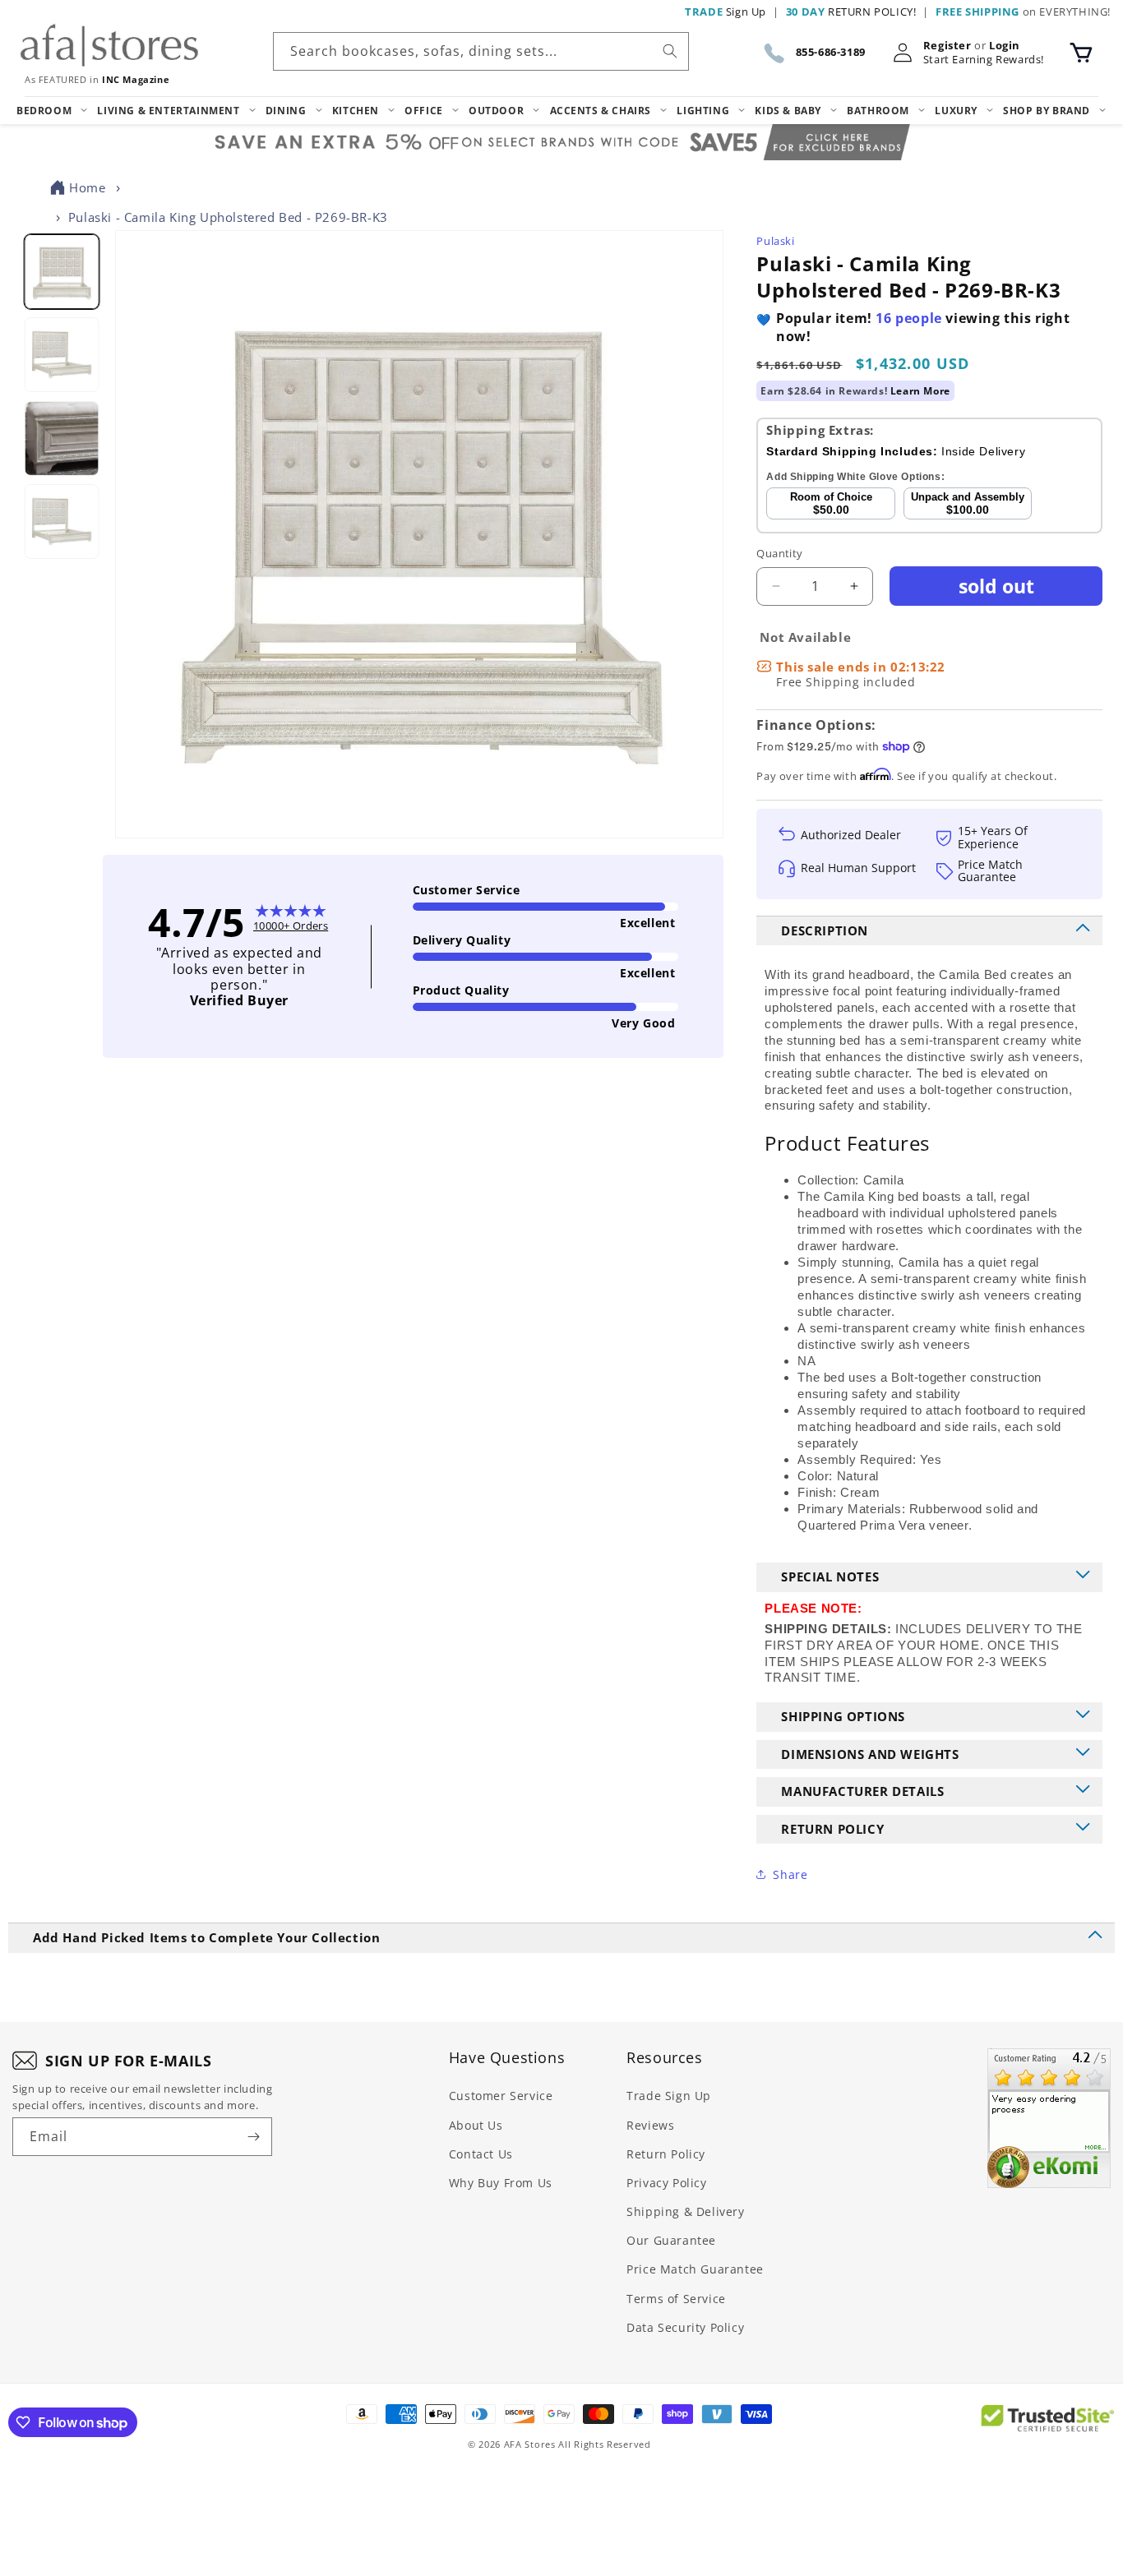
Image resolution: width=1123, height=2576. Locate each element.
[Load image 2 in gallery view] (61, 355)
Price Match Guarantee (695, 2269)
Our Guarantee (671, 2240)
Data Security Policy (685, 2327)
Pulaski (775, 241)
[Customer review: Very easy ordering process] (1049, 2118)
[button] (1081, 53)
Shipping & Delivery (685, 2211)
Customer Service (501, 2096)
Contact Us (481, 2154)
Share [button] (790, 1874)
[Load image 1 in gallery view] (61, 272)
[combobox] (481, 51)
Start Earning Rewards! (984, 60)
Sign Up (726, 12)
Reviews (650, 2125)
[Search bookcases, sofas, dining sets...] (670, 51)
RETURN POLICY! (851, 12)
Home (87, 187)
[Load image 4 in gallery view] (61, 522)
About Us (476, 2125)
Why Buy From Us (501, 2183)
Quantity (779, 553)
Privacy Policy (666, 2183)
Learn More (920, 391)
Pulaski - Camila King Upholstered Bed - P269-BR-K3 (228, 217)
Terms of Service (676, 2299)
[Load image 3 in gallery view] (61, 438)
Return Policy (666, 2154)
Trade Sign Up (669, 2096)
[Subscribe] (253, 2137)
